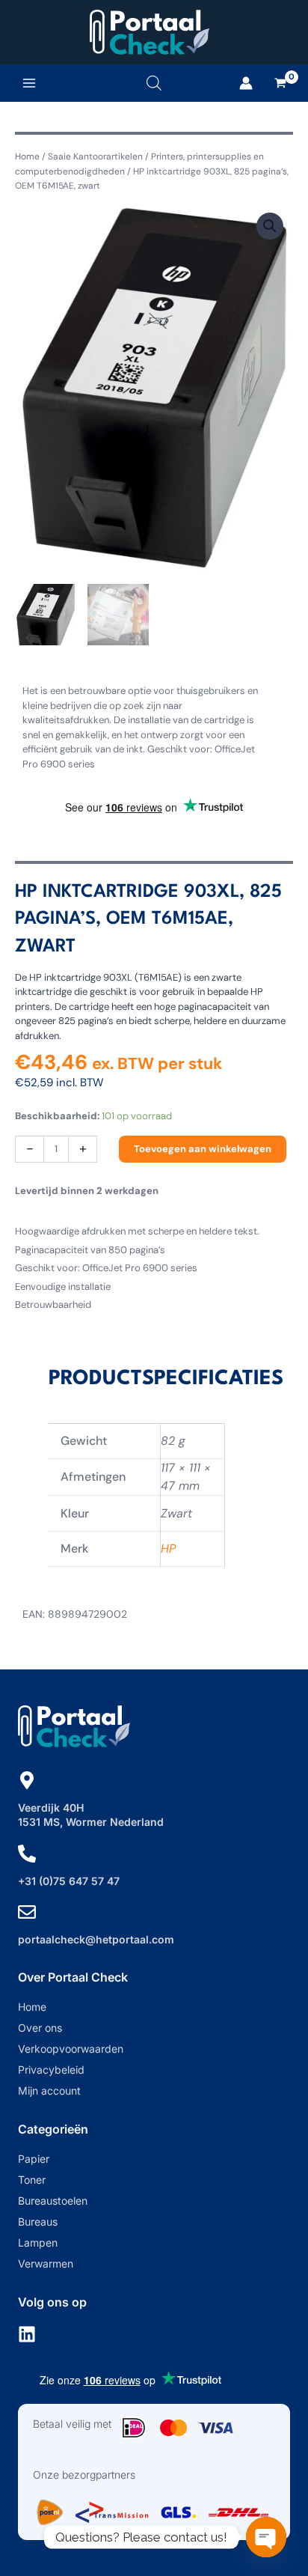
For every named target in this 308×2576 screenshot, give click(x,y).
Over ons (40, 2028)
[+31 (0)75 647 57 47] (27, 1854)
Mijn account (49, 2091)
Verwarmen (46, 2263)
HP (168, 1549)
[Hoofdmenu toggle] (29, 83)
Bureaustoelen (53, 2201)
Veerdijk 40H (51, 1808)
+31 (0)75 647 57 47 (69, 1881)
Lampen (38, 2242)
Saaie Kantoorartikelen (95, 156)
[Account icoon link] (246, 83)
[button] (270, 226)
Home (27, 156)
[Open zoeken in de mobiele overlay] (154, 83)
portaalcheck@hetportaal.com (96, 1939)
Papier (34, 2159)
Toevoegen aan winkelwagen (203, 1149)
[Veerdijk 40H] (27, 1780)
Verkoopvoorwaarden (71, 2049)
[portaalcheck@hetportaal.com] (27, 1912)
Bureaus (38, 2222)
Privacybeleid (51, 2070)
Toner (32, 2180)
